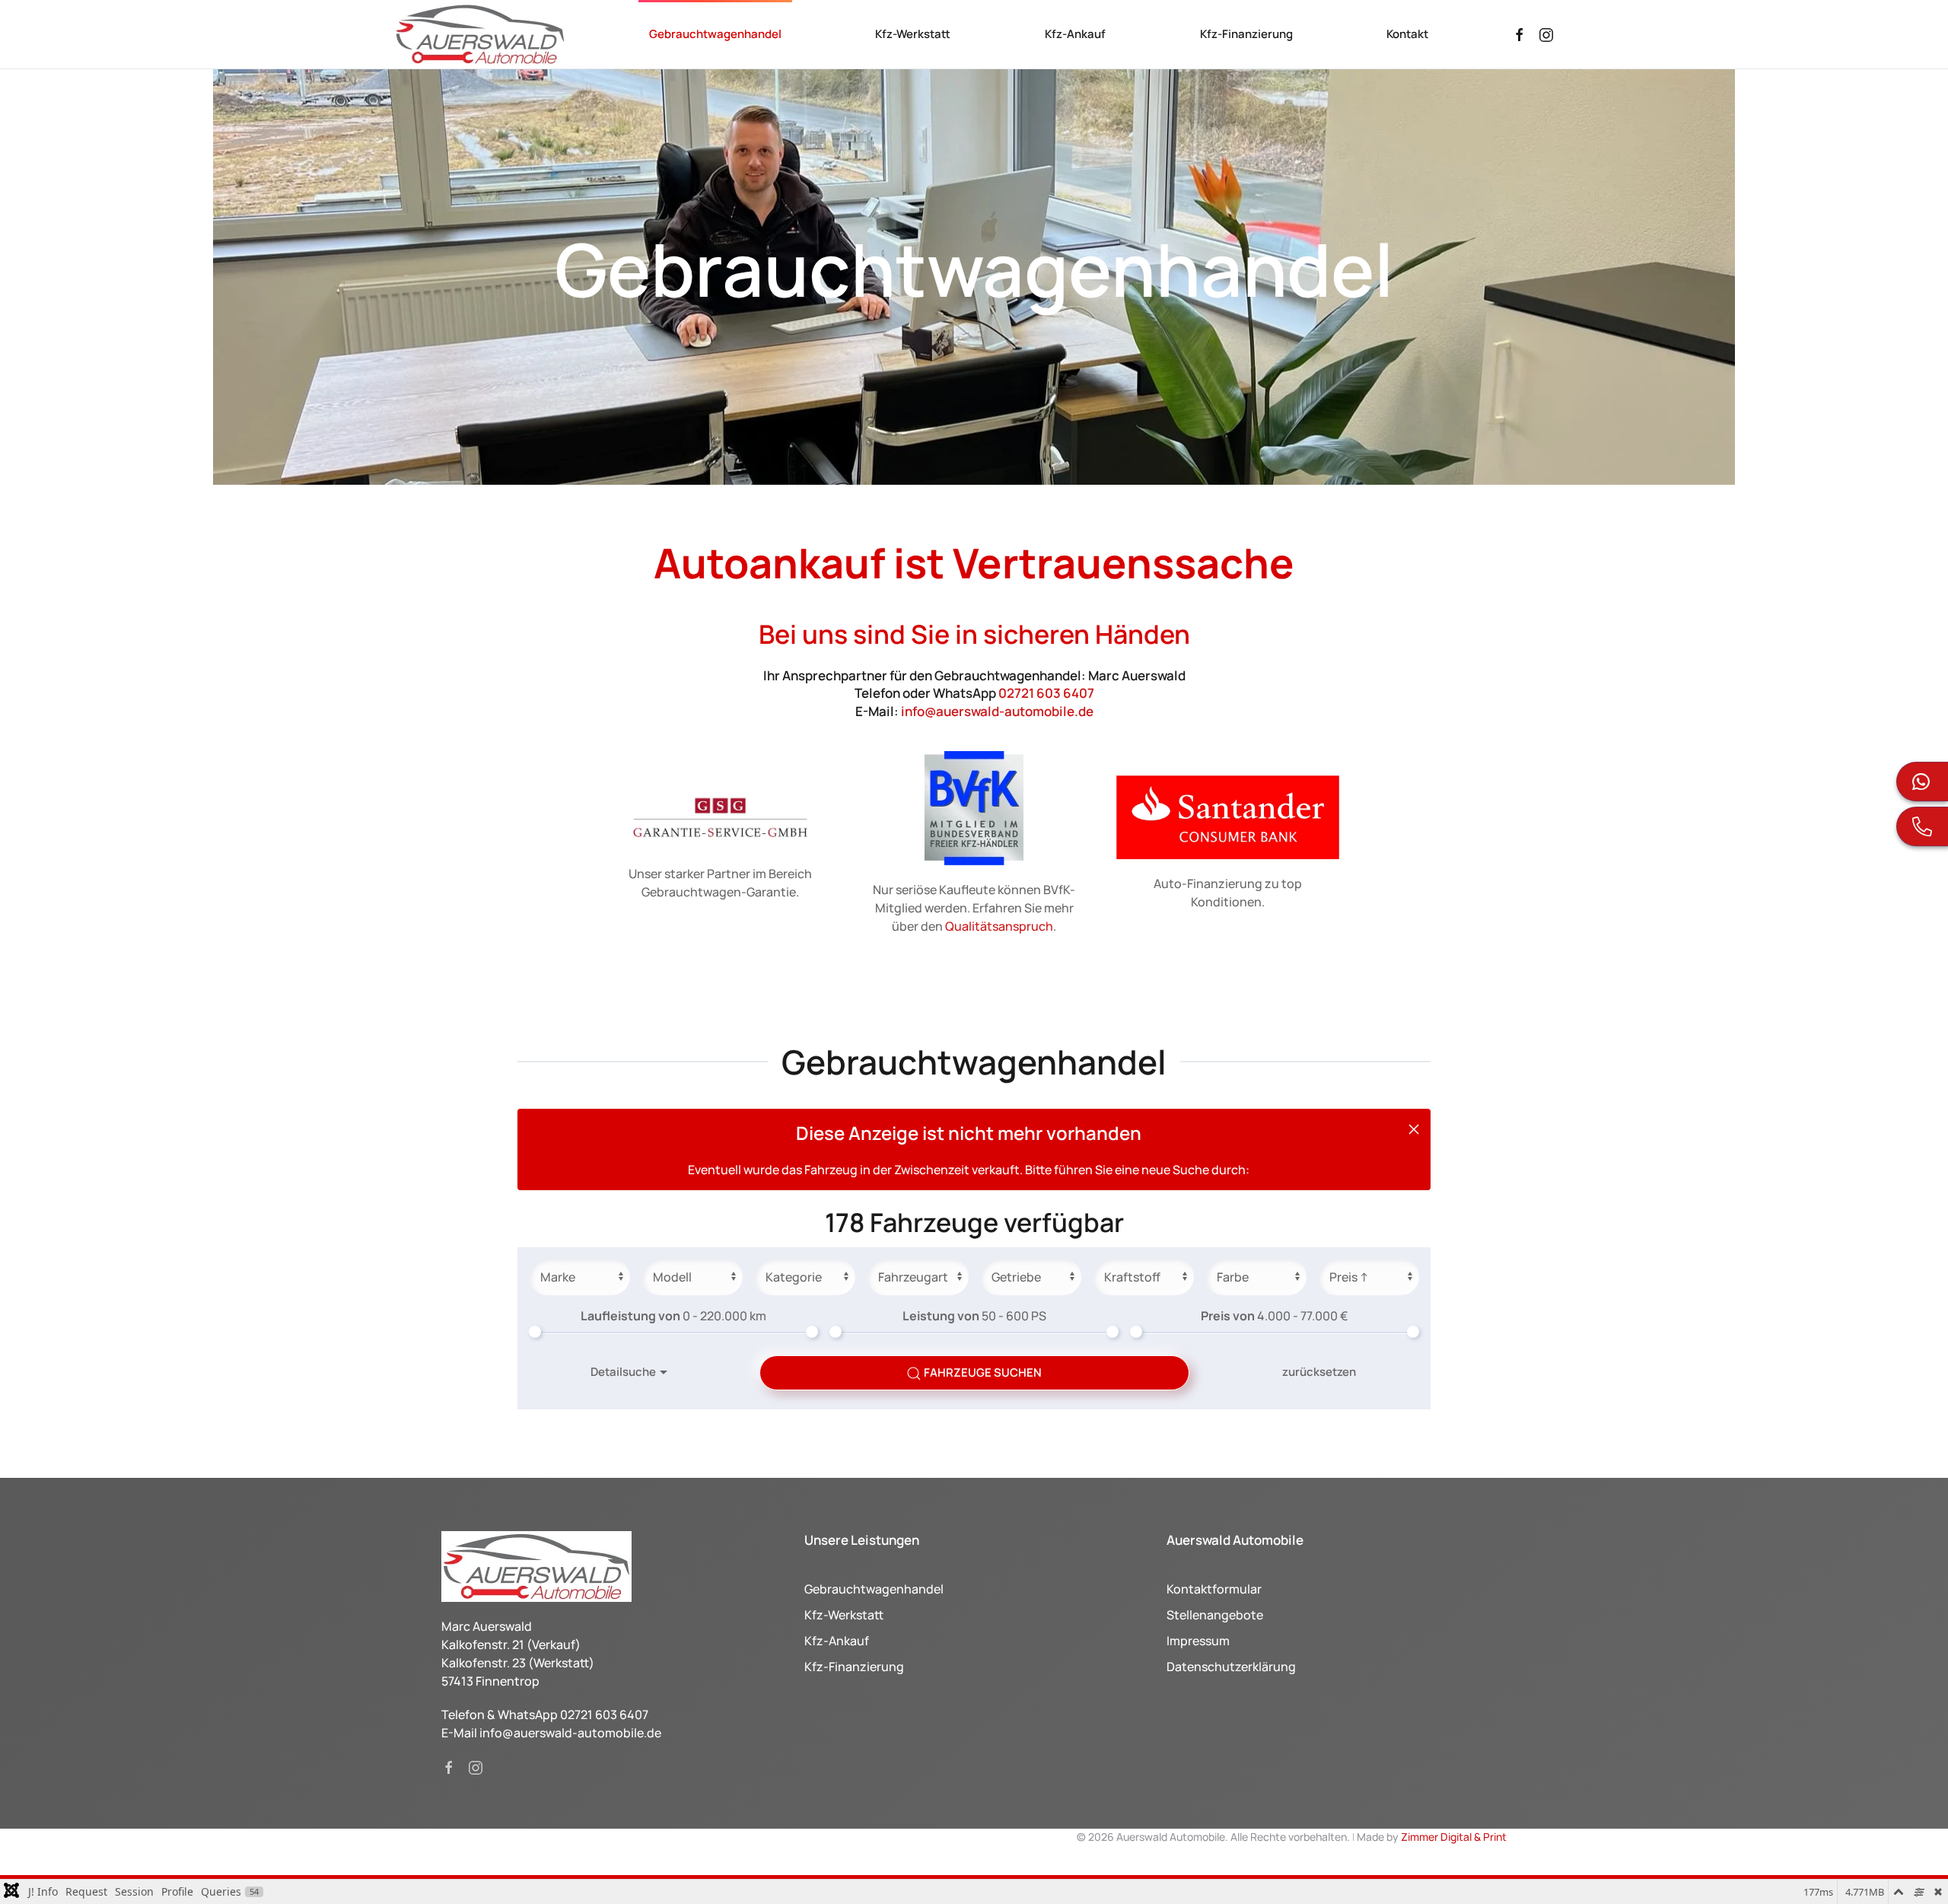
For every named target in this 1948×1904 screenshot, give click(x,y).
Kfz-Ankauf (1075, 34)
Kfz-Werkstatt (913, 34)
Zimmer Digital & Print (1453, 1837)
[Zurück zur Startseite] (480, 34)
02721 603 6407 (1046, 693)
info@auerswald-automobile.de (997, 711)
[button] (1414, 1129)
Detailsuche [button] (623, 1372)
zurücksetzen (1319, 1372)
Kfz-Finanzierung (1246, 34)
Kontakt (1407, 34)
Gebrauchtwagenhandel (715, 34)
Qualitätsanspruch (999, 926)
